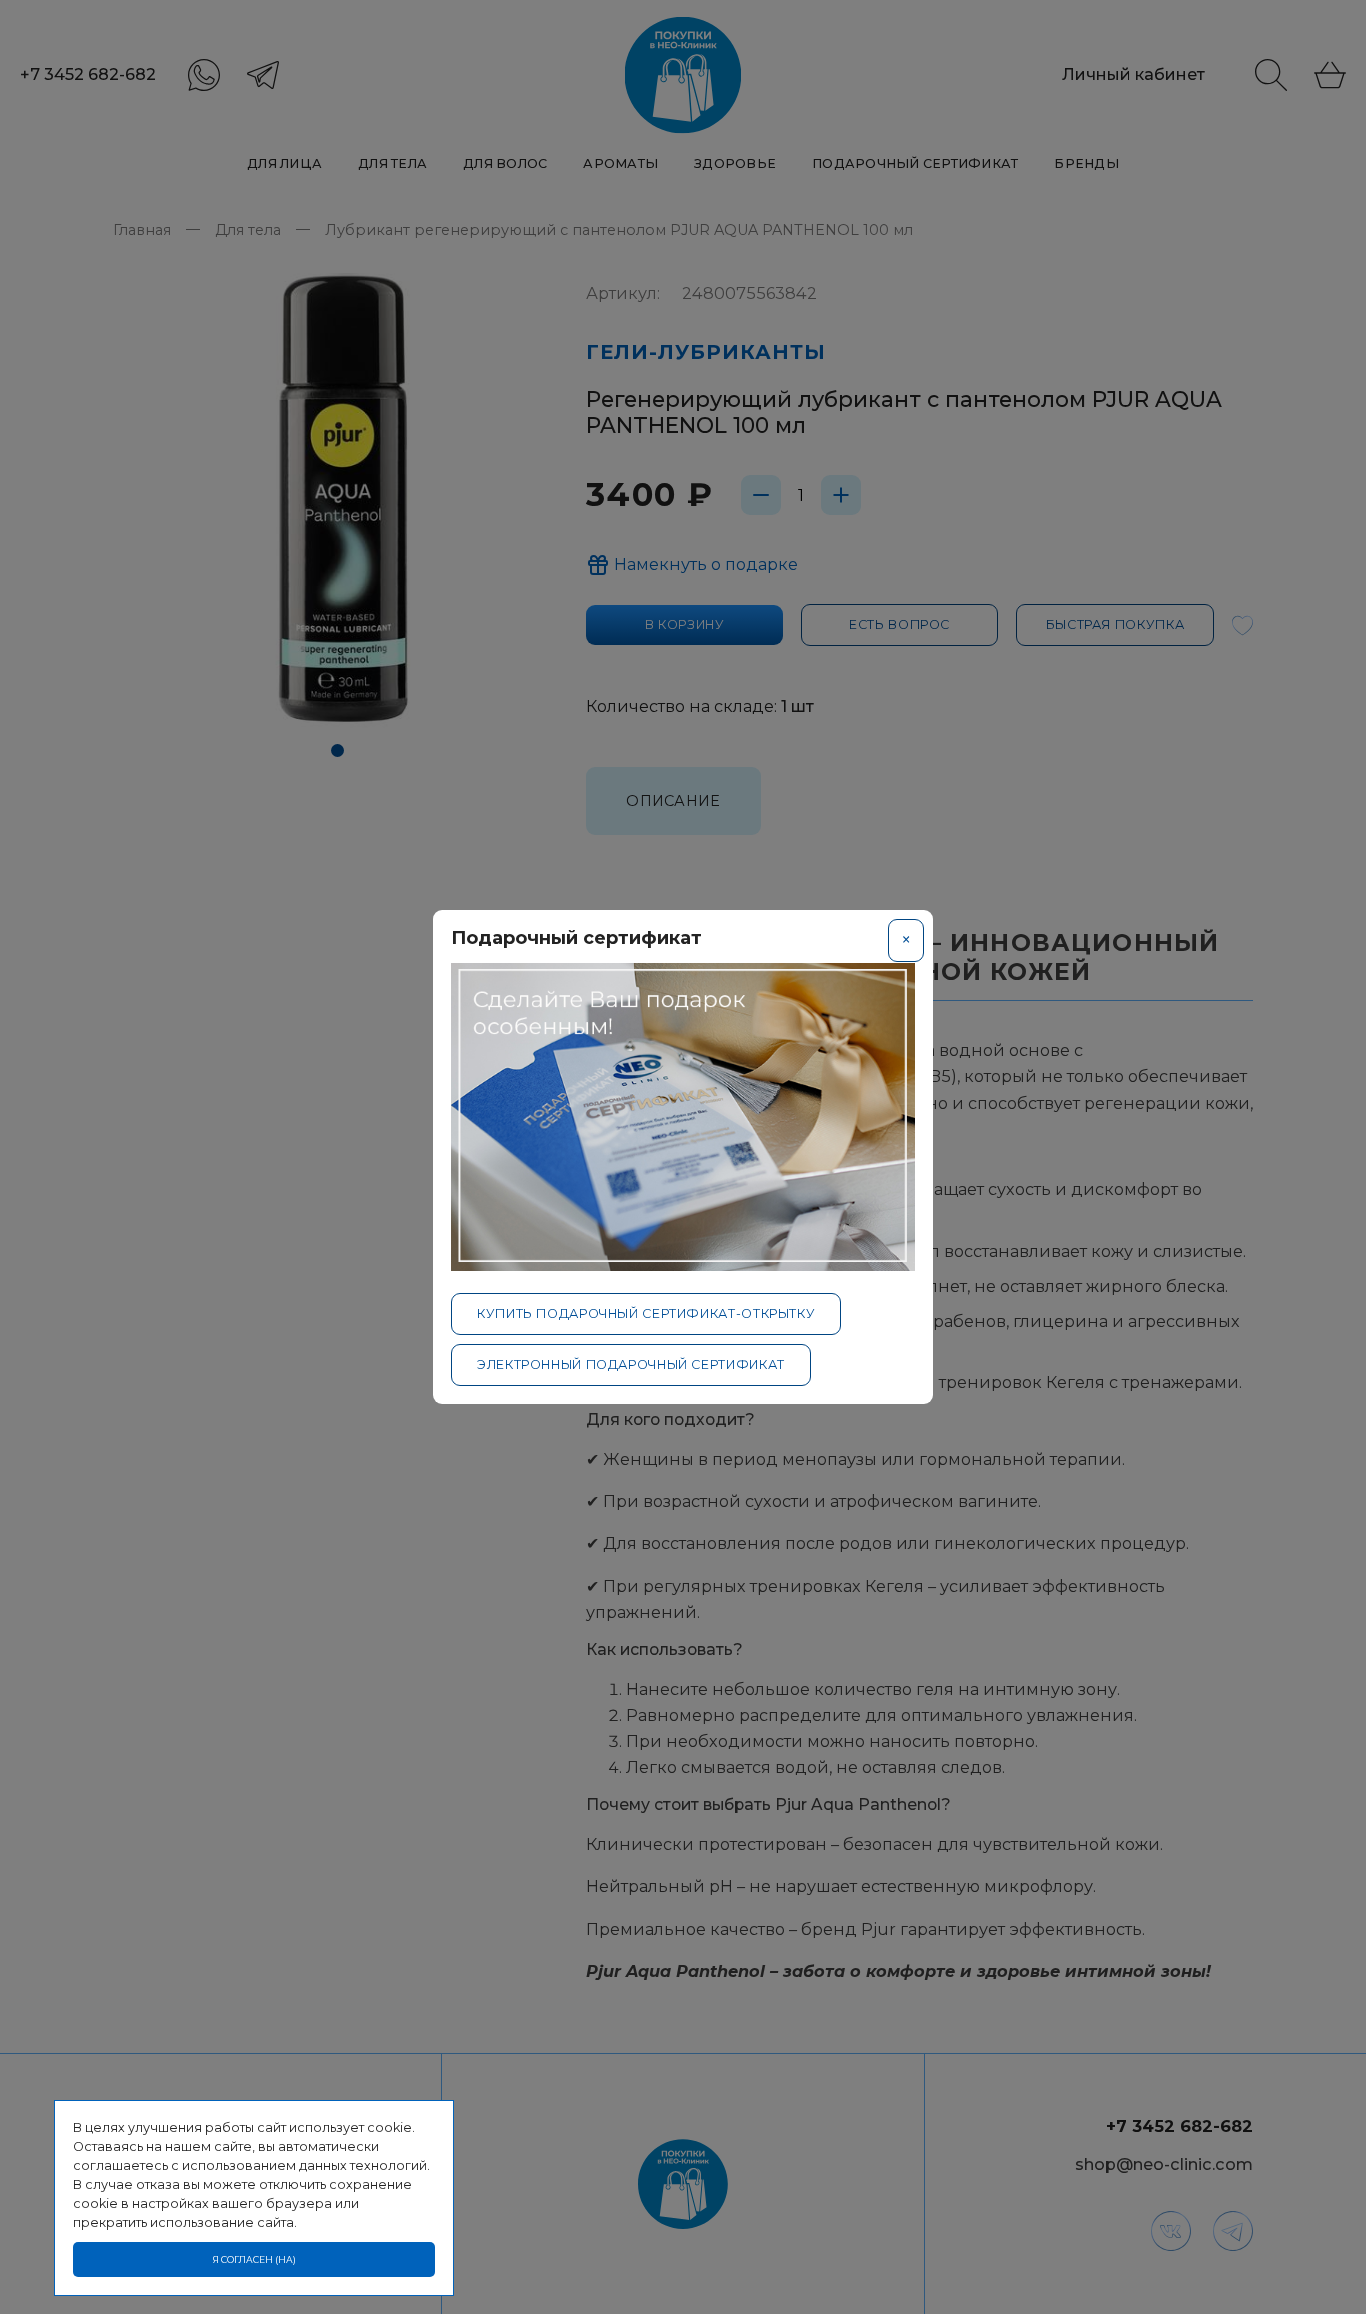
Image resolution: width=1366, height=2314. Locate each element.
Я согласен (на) (254, 2259)
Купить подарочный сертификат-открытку (646, 1313)
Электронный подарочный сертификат (631, 1364)
